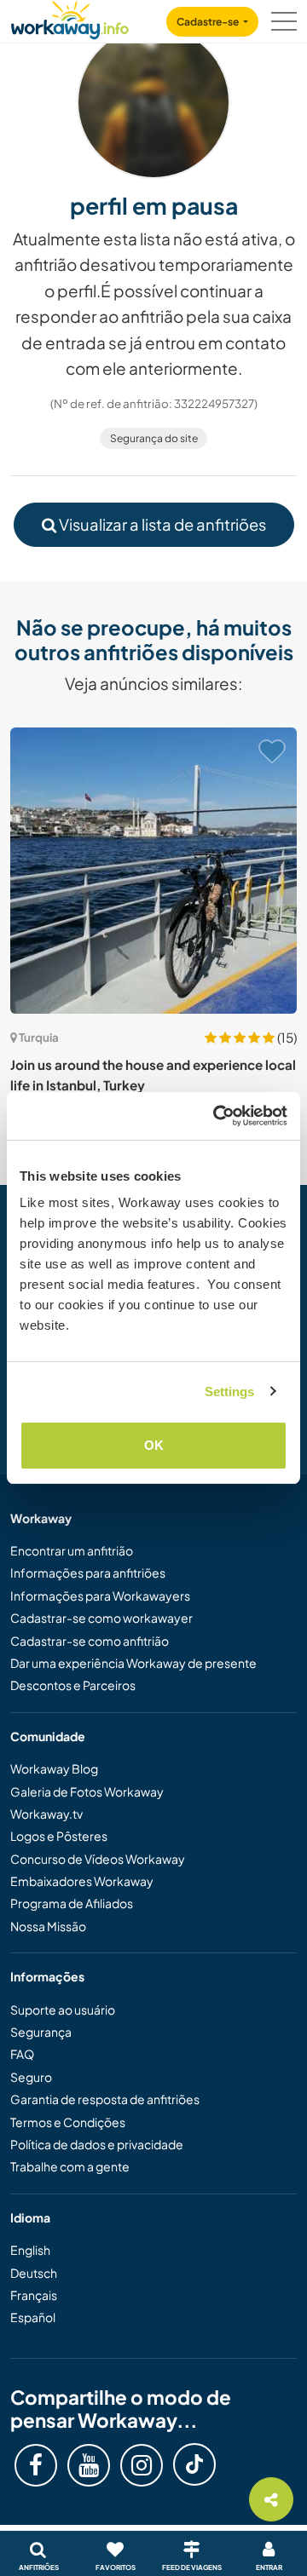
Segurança (41, 2032)
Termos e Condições (68, 2122)
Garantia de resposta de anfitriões (105, 2099)
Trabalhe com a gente (70, 2166)
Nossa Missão (48, 1926)
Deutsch (34, 2273)
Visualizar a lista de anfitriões (161, 524)
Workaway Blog (54, 1768)
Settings (230, 1391)
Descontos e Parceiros (73, 1685)
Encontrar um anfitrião (72, 1550)
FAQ (22, 2054)
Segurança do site (154, 438)
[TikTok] (194, 2464)
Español (33, 2317)
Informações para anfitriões (88, 1573)
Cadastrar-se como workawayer (101, 1618)
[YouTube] (89, 2465)
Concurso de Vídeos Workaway (98, 1859)
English (30, 2250)
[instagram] (142, 2465)
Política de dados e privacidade (97, 2144)
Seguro (31, 2077)
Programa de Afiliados (72, 1903)
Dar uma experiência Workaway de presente (133, 1663)
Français (34, 2295)
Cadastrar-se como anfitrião (90, 1641)
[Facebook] (36, 2465)
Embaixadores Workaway (82, 1881)
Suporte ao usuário (63, 2010)
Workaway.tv (46, 1814)
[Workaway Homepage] (70, 17)
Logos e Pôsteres (59, 1836)
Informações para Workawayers (100, 1596)
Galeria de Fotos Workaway (87, 1791)
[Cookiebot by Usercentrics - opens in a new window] (217, 1116)
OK (154, 1445)
